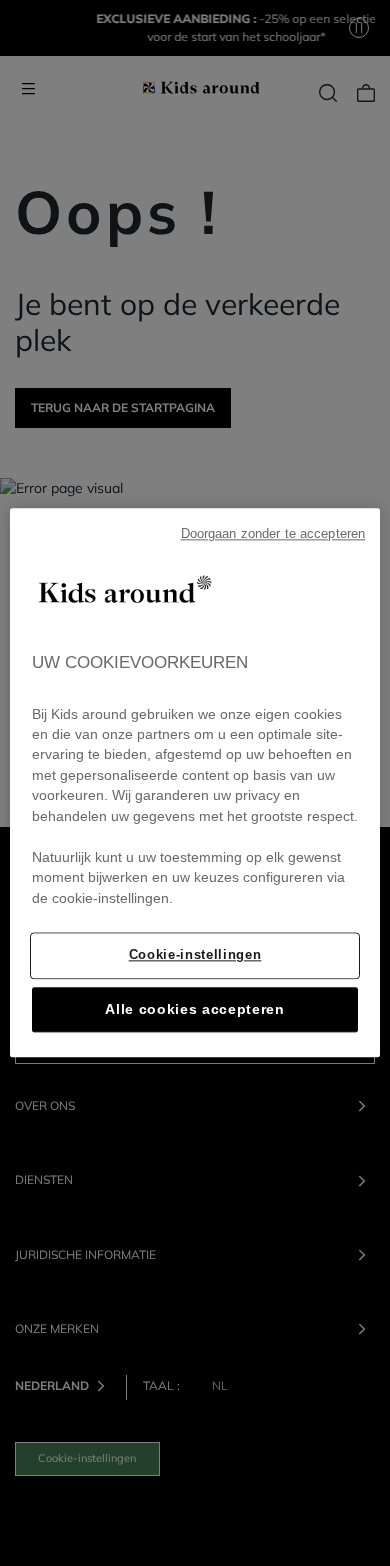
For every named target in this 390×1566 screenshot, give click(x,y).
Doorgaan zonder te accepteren (273, 534)
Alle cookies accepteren (195, 1010)
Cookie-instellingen (195, 955)
